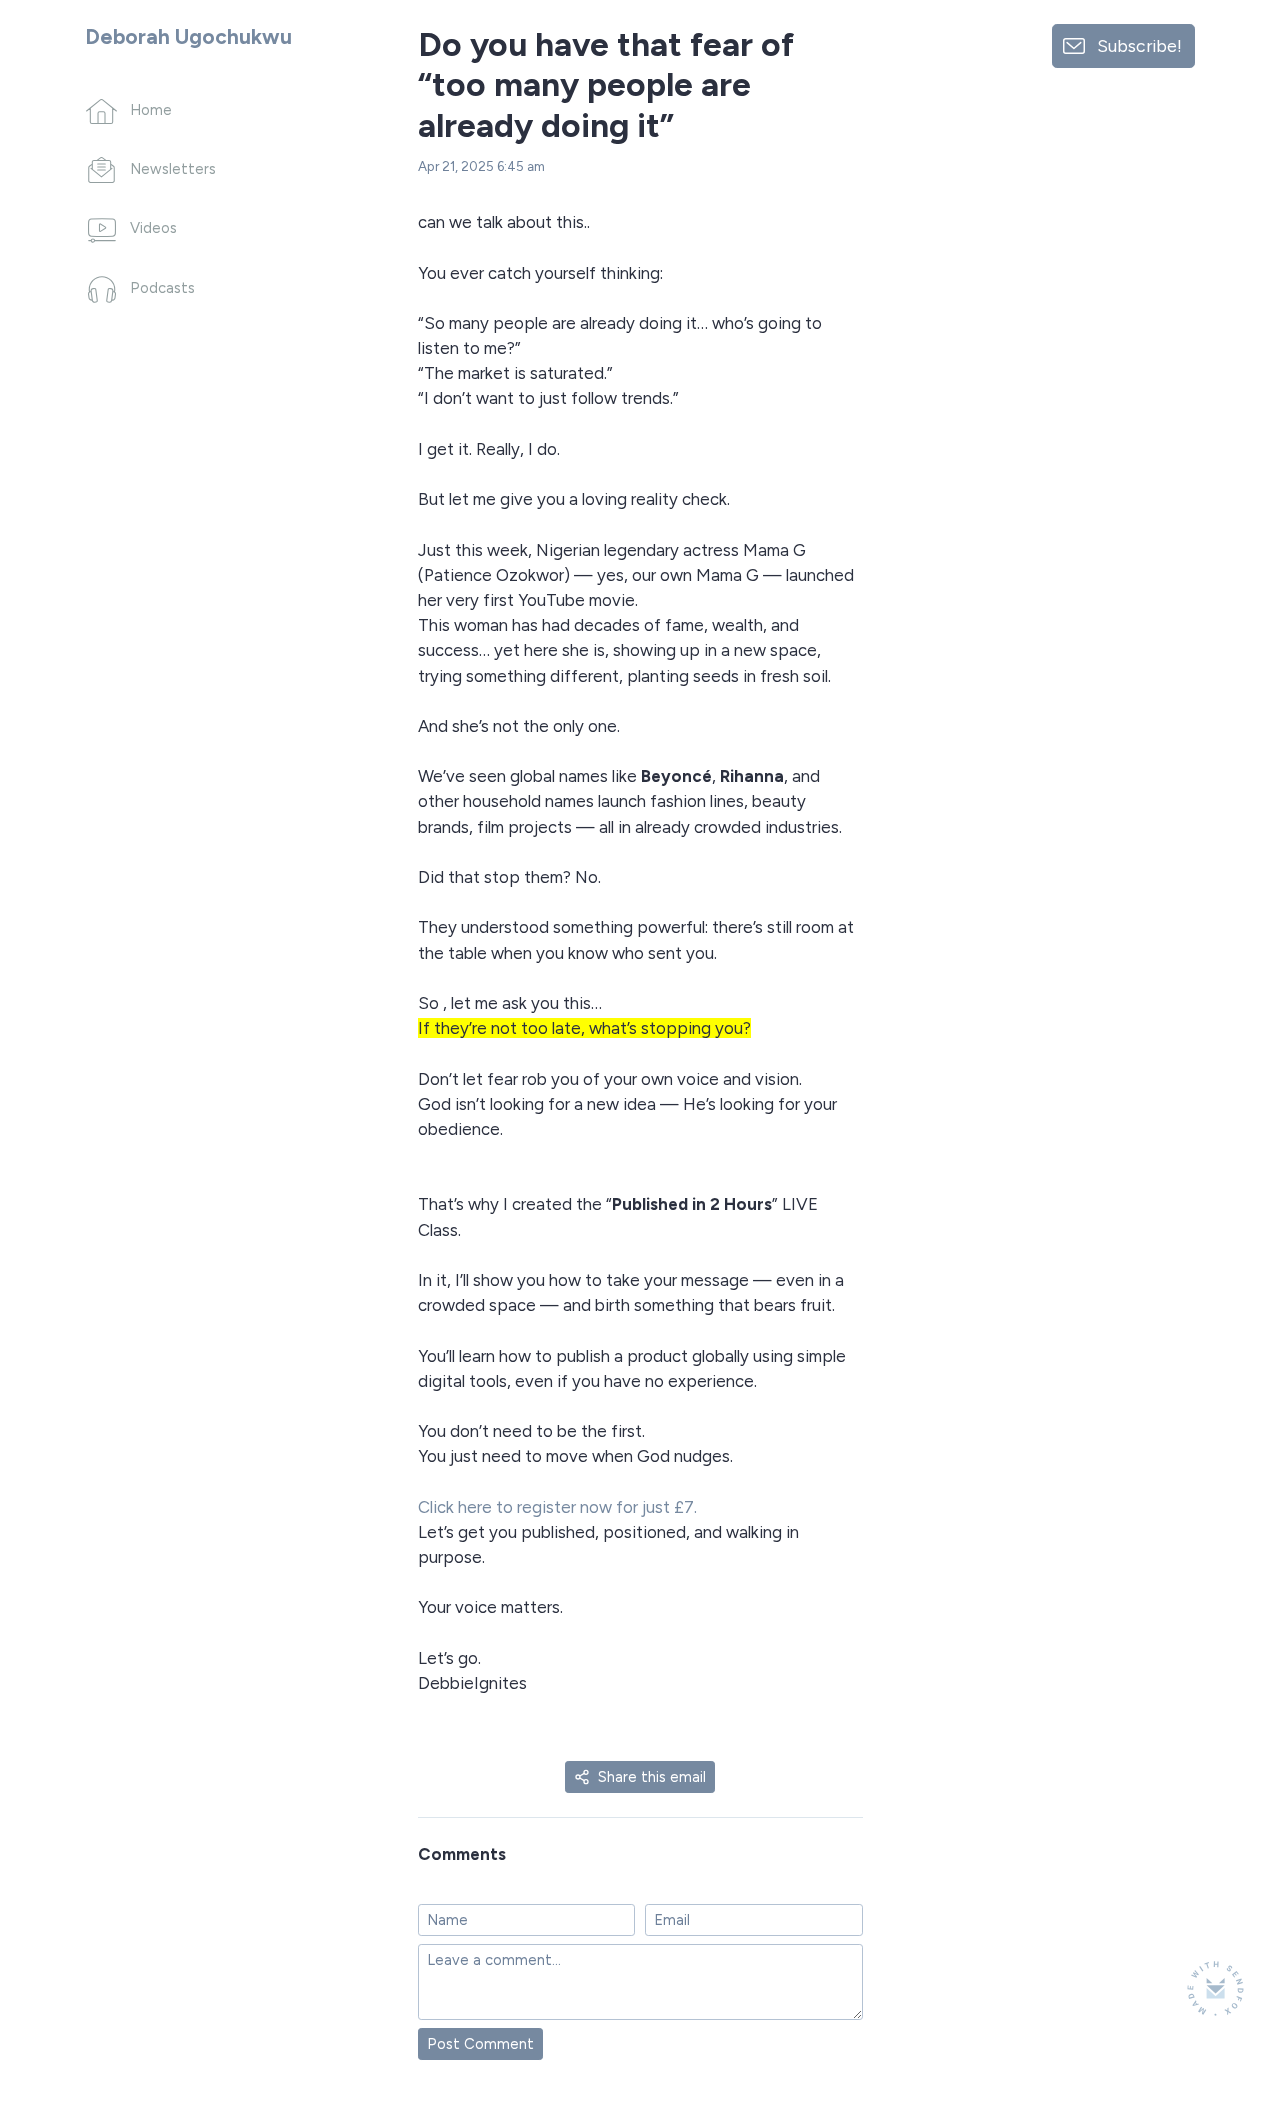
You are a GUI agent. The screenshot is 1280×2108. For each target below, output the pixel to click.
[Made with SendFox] (1215, 1988)
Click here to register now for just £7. (557, 1507)
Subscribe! (1139, 45)
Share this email (652, 1777)
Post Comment (480, 2044)
